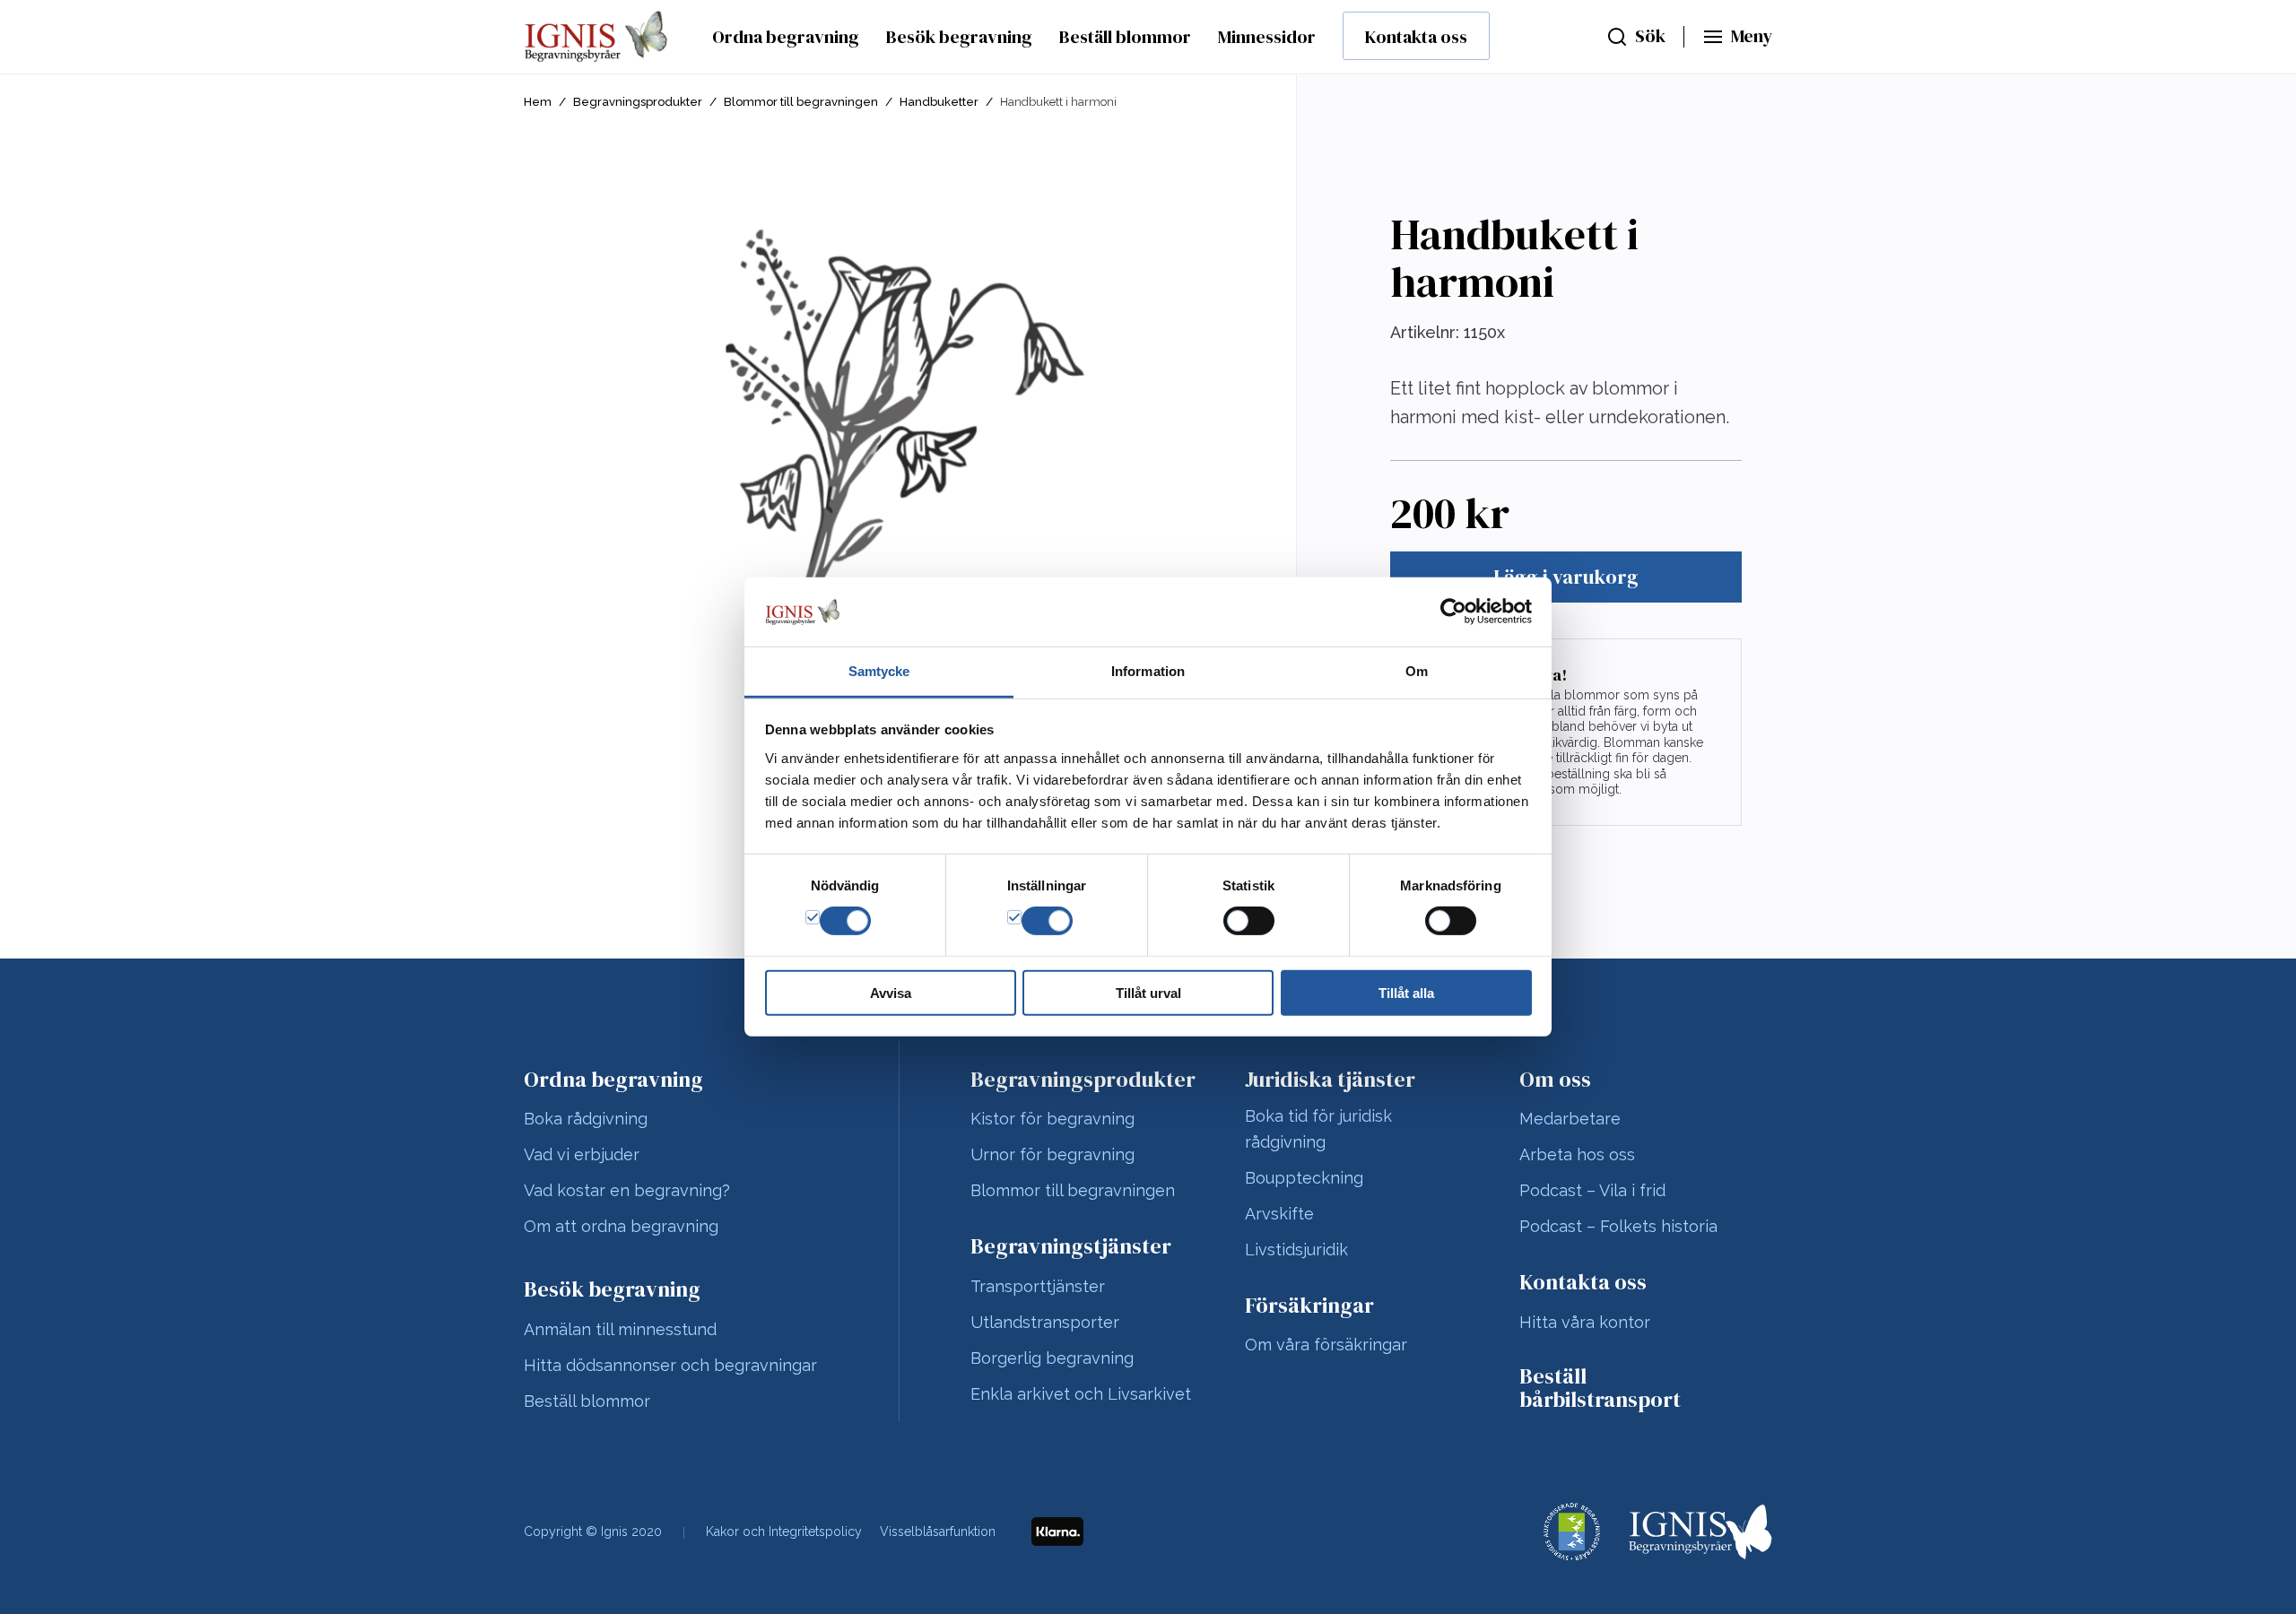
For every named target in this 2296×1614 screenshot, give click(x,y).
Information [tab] (1148, 671)
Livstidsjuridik (1296, 1250)
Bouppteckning (1304, 1178)
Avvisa (891, 992)
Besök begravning (959, 37)
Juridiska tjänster (1330, 1080)
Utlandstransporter (1045, 1322)
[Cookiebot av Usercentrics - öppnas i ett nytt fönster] (1453, 612)
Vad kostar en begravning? (627, 1190)
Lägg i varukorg (1566, 577)
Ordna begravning (786, 37)
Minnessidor (1267, 37)
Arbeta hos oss (1577, 1154)
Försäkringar (1309, 1306)
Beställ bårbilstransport (1600, 1388)
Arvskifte (1279, 1214)
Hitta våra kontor (1585, 1322)
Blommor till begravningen (801, 102)
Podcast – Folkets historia (1618, 1226)
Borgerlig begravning (1052, 1358)
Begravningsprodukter (638, 102)
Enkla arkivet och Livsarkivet (1081, 1394)
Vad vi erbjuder (582, 1154)
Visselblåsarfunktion (938, 1532)
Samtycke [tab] (879, 671)
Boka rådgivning (586, 1119)
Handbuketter (939, 102)
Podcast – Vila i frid (1592, 1190)
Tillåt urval (1148, 992)
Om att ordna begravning (621, 1226)
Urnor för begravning (1052, 1154)
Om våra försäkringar (1326, 1345)
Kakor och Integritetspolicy (784, 1532)
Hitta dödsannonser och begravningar (670, 1365)
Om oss (1555, 1080)
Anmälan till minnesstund (620, 1329)
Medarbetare (1570, 1119)
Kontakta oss (1416, 37)
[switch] (1047, 921)
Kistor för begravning (1052, 1119)
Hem (538, 102)
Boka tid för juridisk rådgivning (1318, 1129)
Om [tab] (1417, 671)
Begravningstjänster (1071, 1246)
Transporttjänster (1038, 1286)
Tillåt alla (1406, 992)
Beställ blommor (1125, 37)
